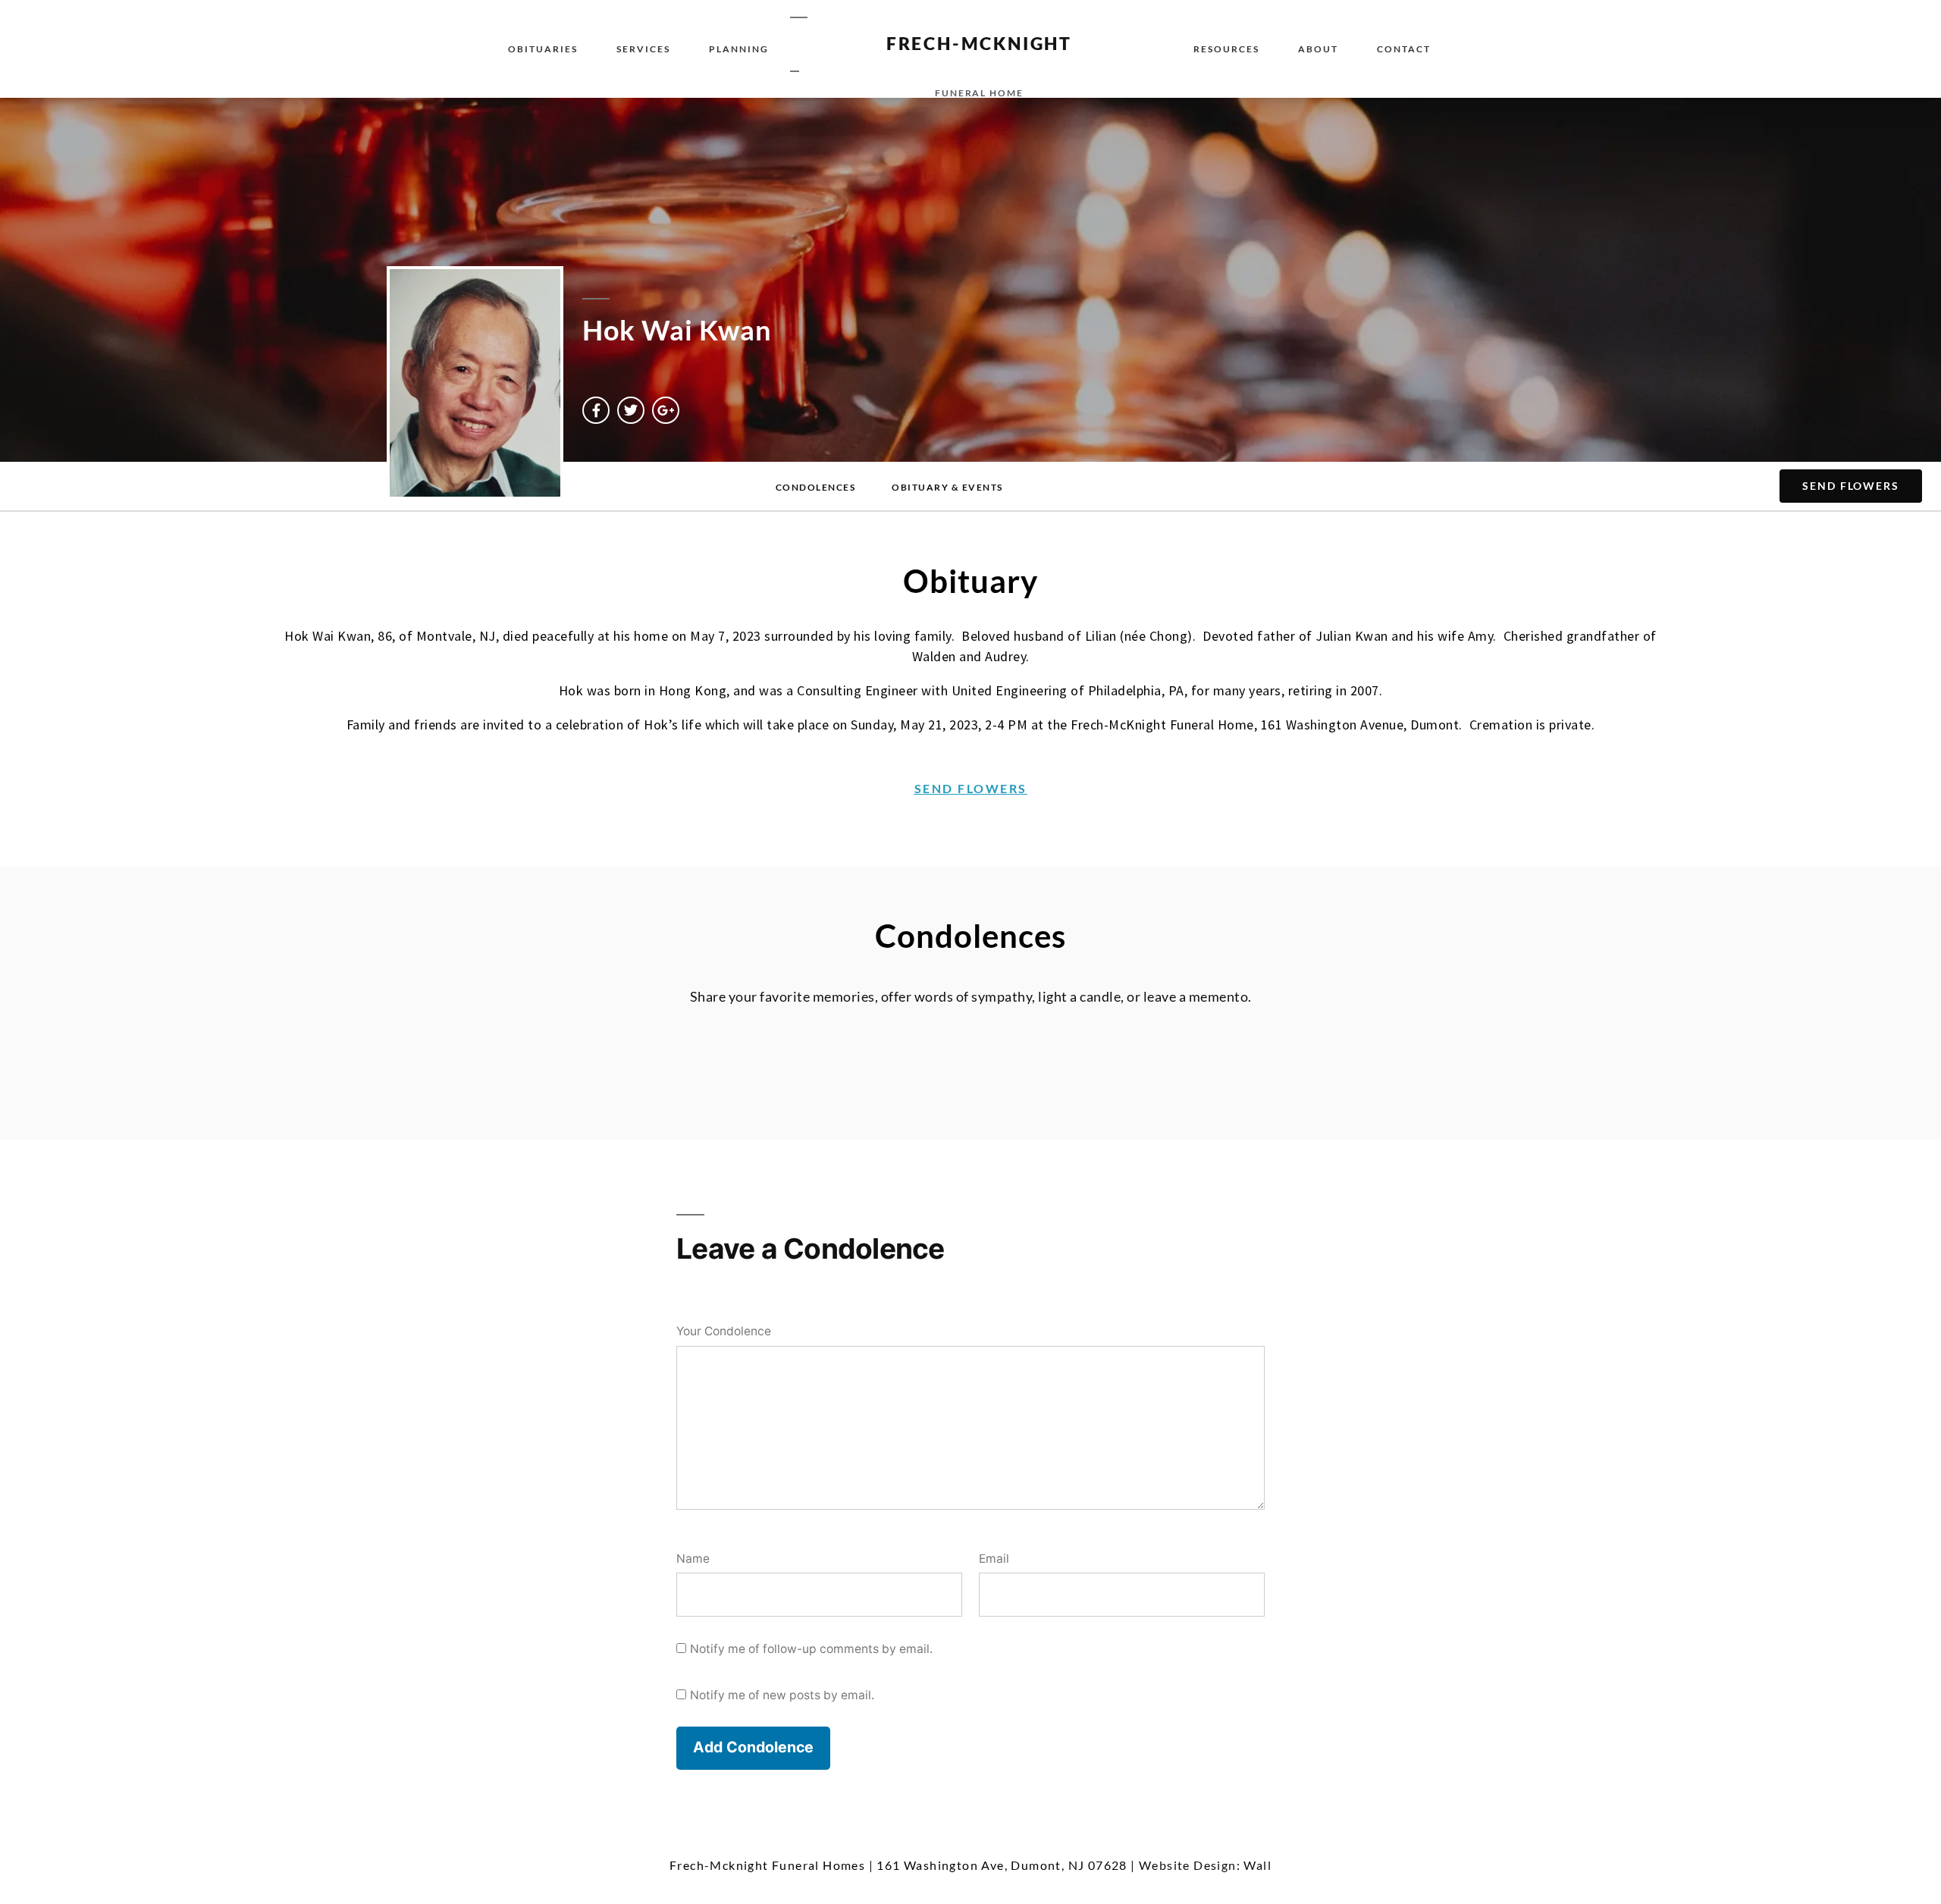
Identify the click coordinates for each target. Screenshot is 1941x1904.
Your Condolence (724, 1331)
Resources (1226, 49)
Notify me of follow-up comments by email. (811, 1649)
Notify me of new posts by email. (782, 1695)
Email (994, 1559)
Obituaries (543, 49)
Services (643, 49)
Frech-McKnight (979, 43)
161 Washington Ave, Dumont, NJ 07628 (1002, 1865)
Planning (739, 49)
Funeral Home (979, 93)
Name (693, 1559)
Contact (1404, 49)
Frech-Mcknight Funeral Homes (767, 1865)
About (1318, 49)
